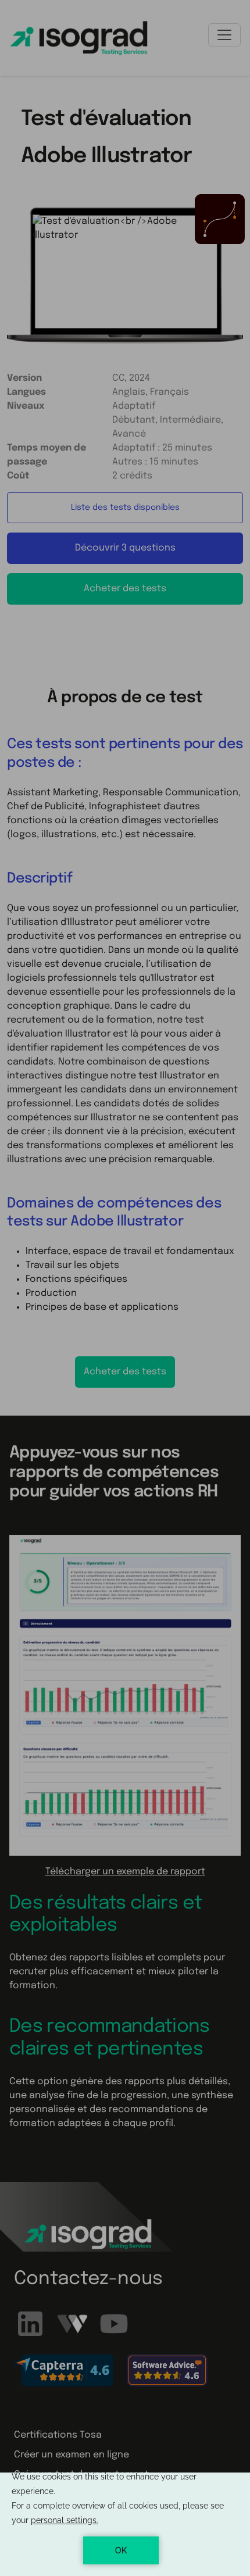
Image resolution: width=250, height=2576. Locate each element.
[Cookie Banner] (125, 2524)
